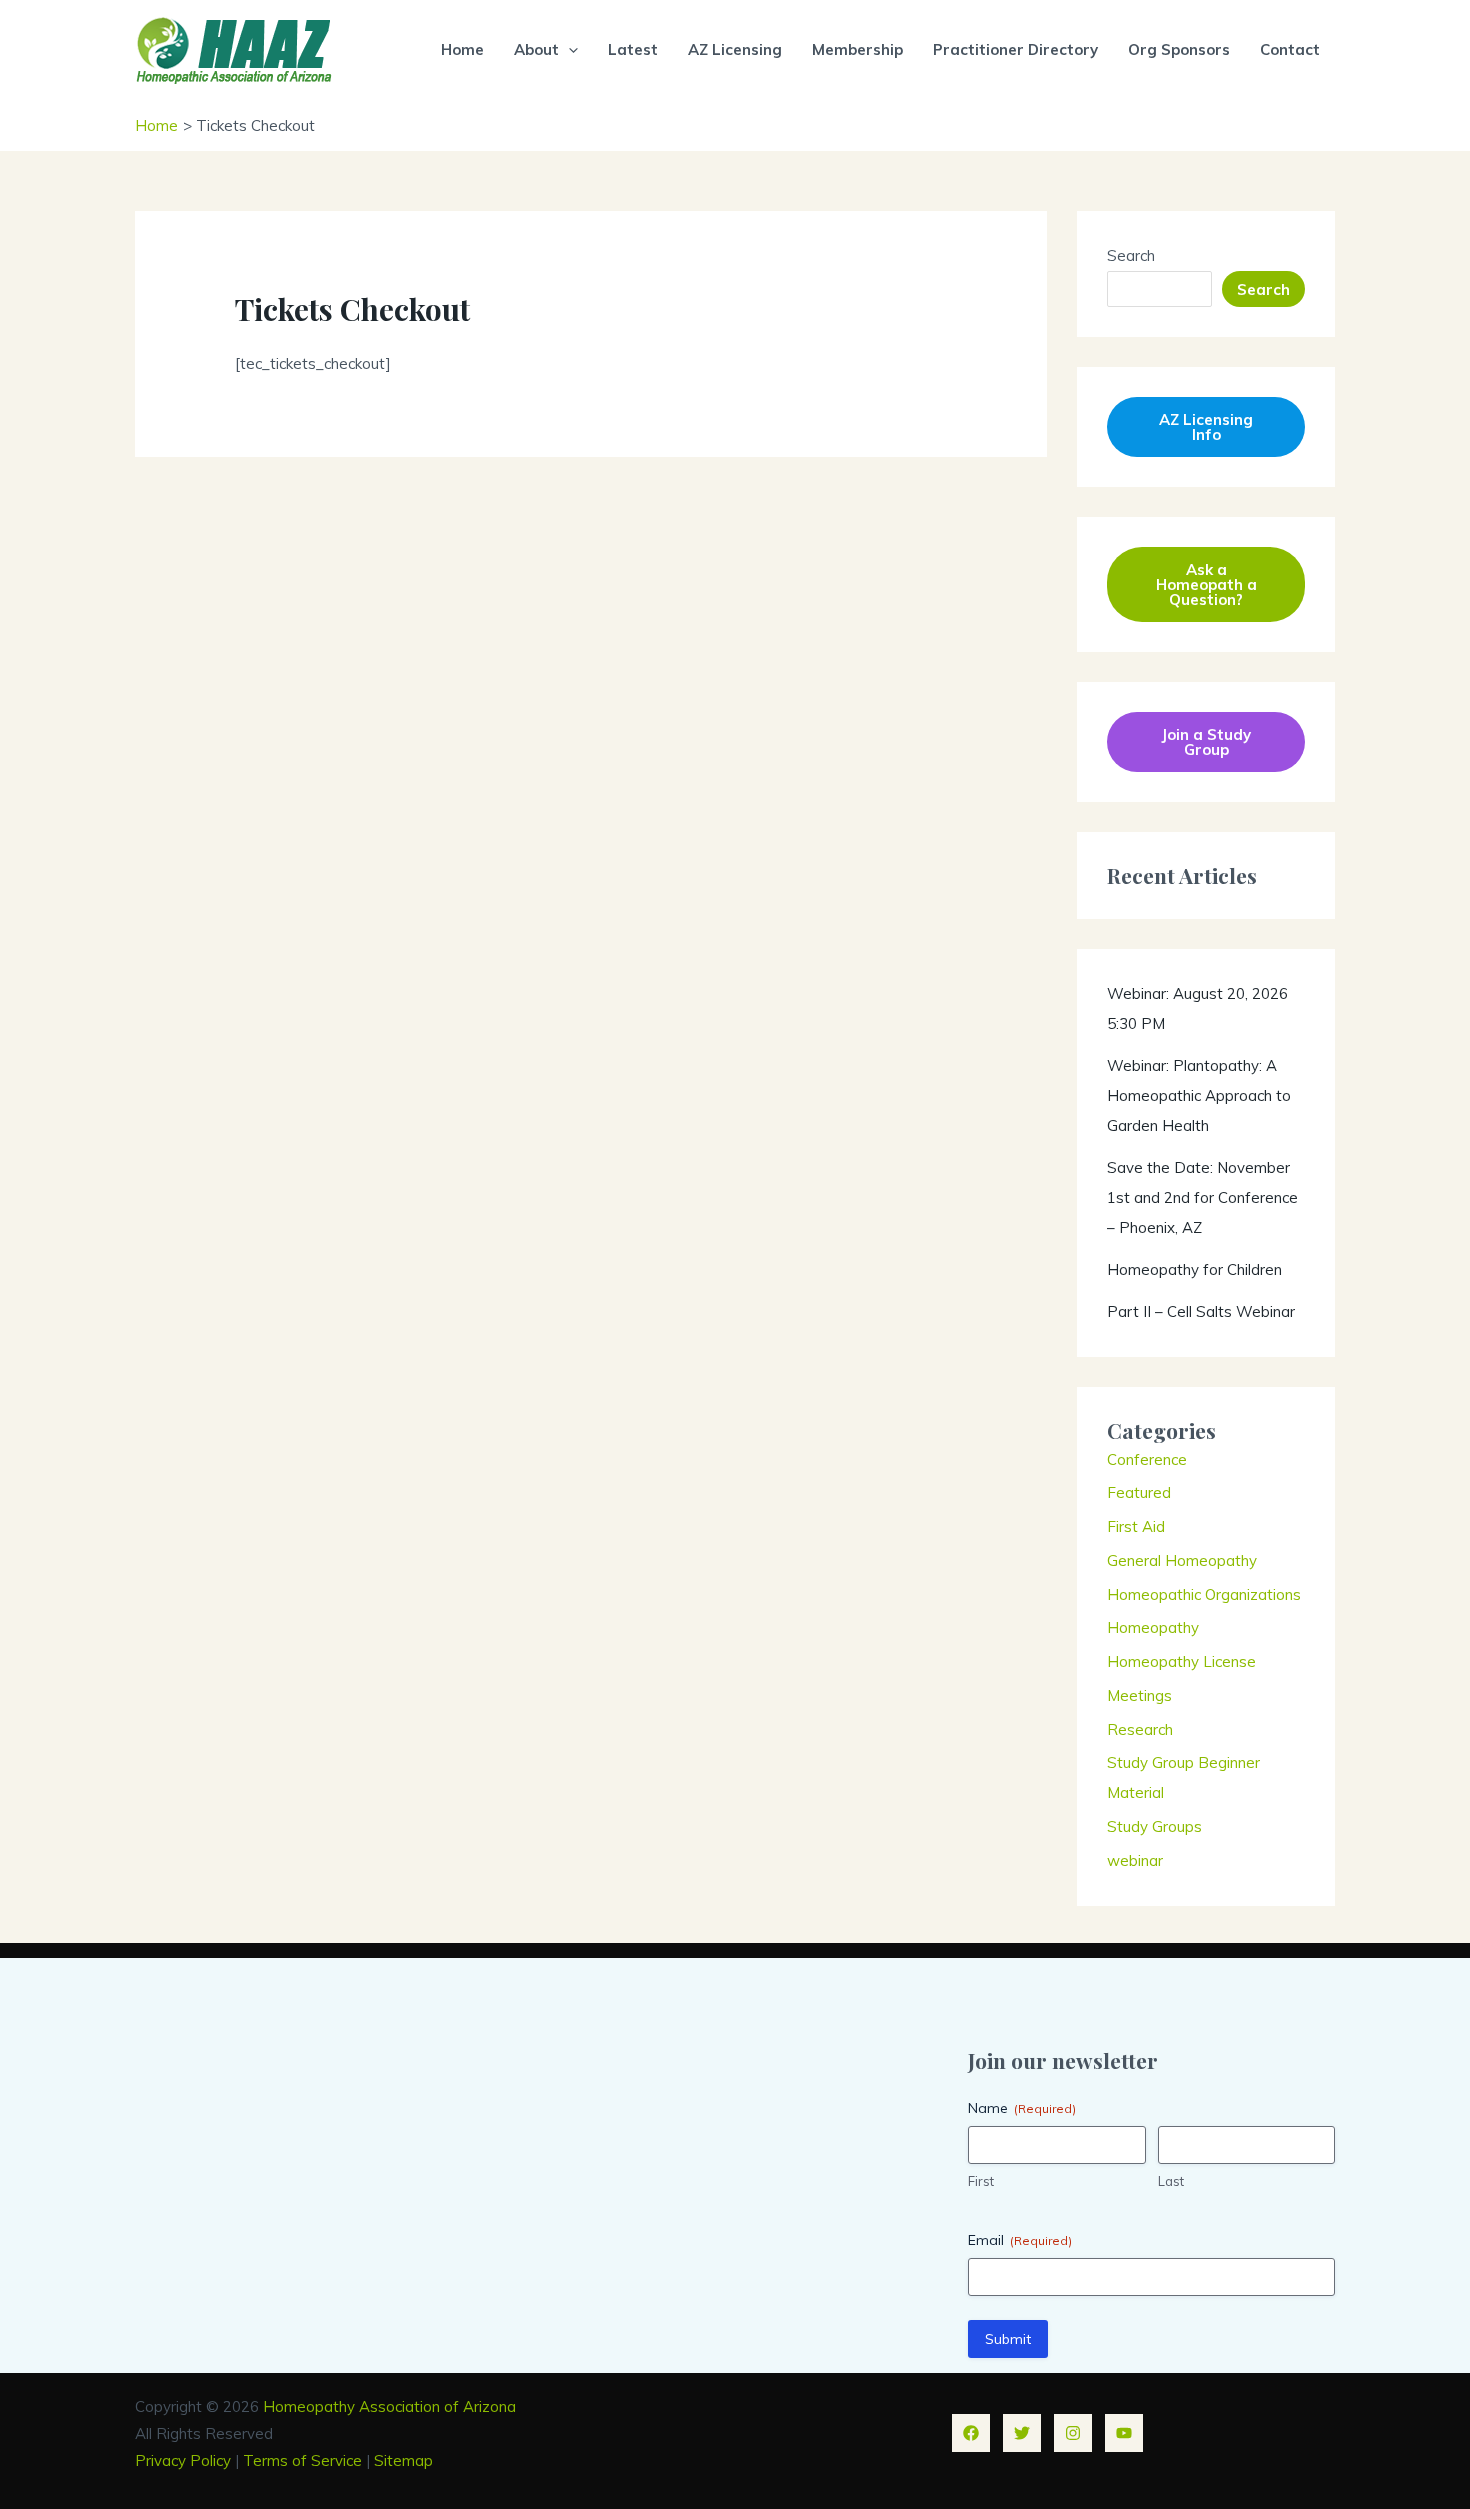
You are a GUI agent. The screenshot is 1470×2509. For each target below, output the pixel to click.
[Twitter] (1022, 2433)
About (536, 49)
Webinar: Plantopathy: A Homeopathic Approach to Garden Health (1199, 1095)
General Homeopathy (1182, 1560)
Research (1140, 1729)
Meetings (1139, 1695)
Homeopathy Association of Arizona (389, 2406)
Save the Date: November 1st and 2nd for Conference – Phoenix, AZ (1202, 1197)
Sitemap (403, 2460)
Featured (1139, 1492)
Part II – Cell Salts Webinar (1201, 1311)
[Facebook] (971, 2433)
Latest (633, 49)
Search (1131, 255)
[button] (568, 49)
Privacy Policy (183, 2460)
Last (1171, 2181)
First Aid (1136, 1526)
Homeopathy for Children (1194, 1269)
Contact (1290, 49)
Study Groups (1154, 1826)
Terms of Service (302, 2460)
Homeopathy (1153, 1627)
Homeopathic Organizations (1204, 1594)
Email (1020, 2240)
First (981, 2181)
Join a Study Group (1206, 742)
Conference (1147, 1459)
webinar (1135, 1860)
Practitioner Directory (1015, 49)
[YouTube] (1124, 2433)
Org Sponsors (1179, 49)
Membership (857, 49)
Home (462, 49)
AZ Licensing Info (1206, 427)
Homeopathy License (1181, 1661)
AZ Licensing (735, 49)
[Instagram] (1073, 2433)
